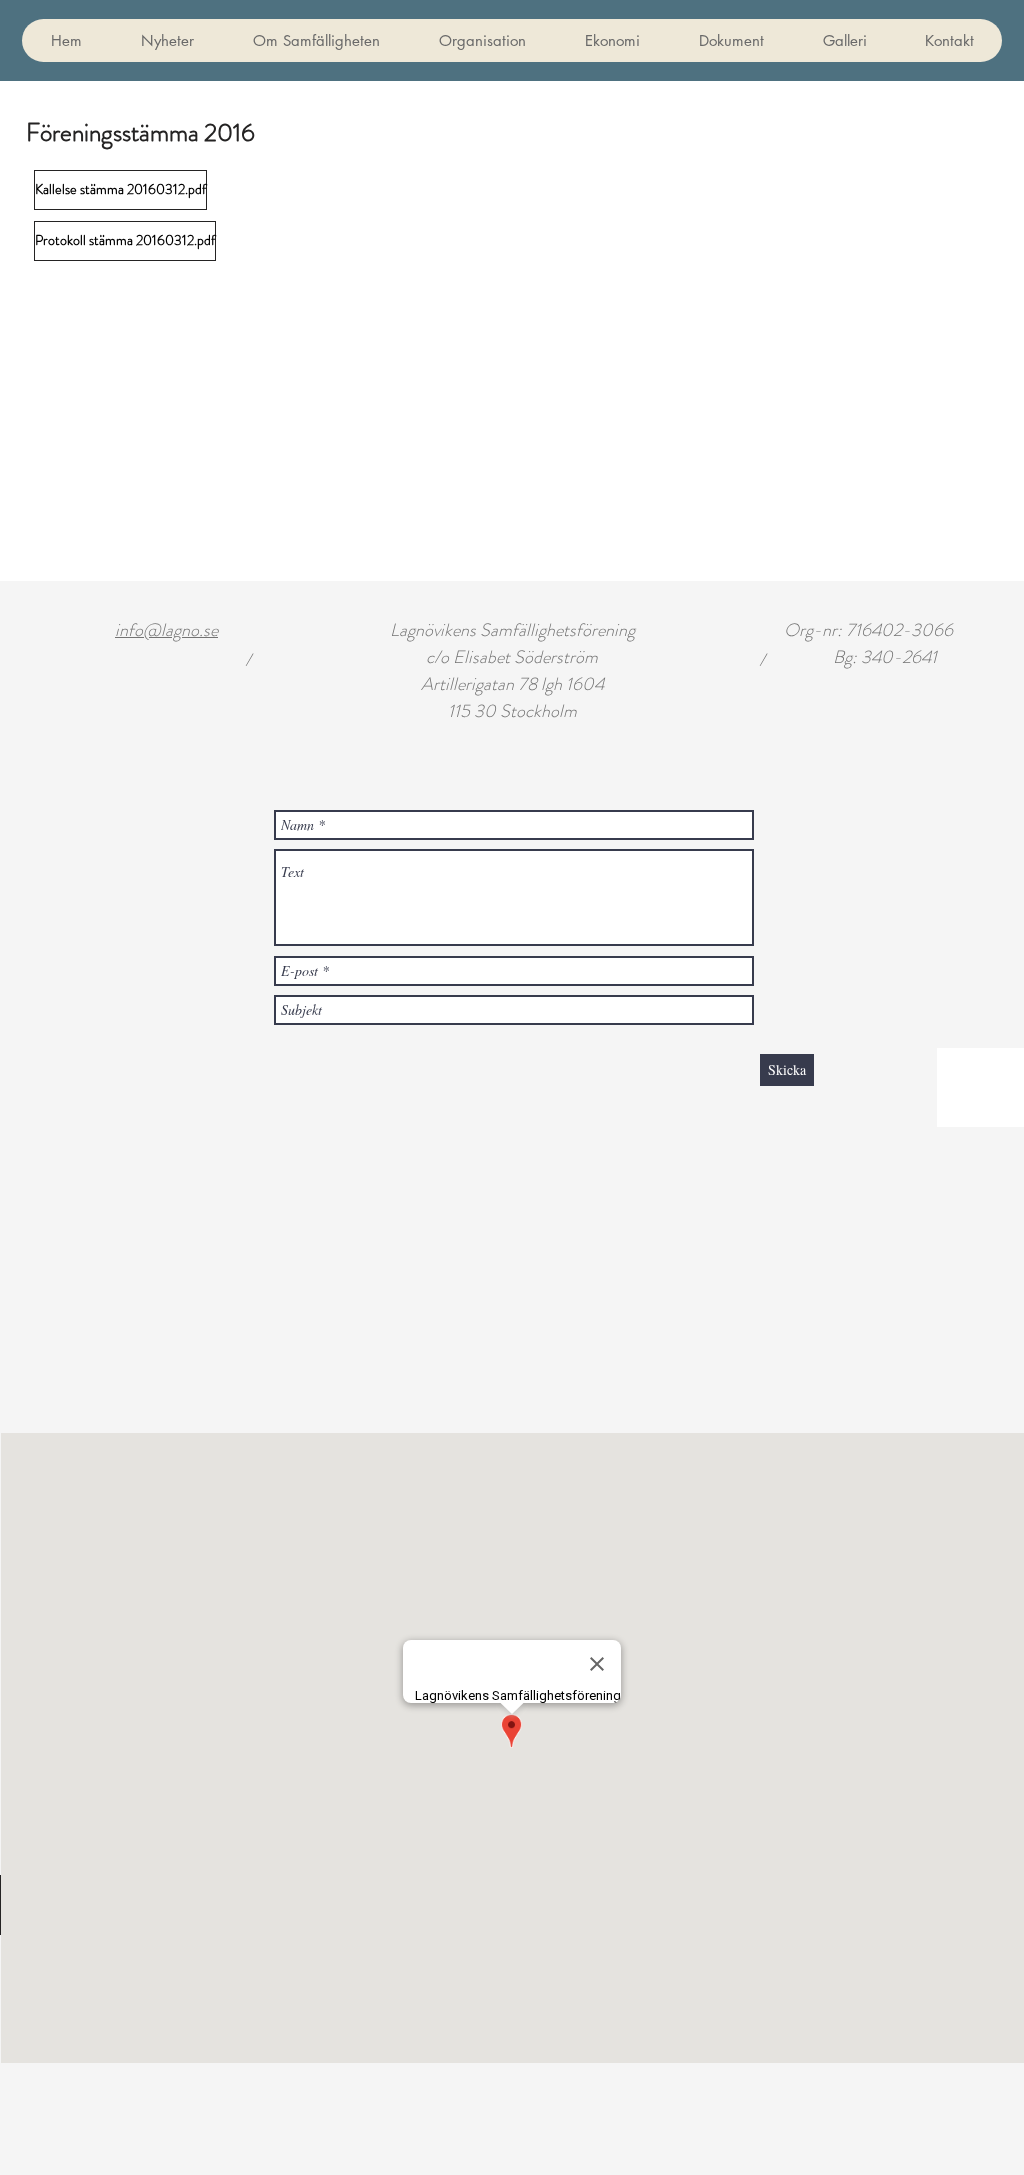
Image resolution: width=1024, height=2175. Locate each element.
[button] (731, 40)
